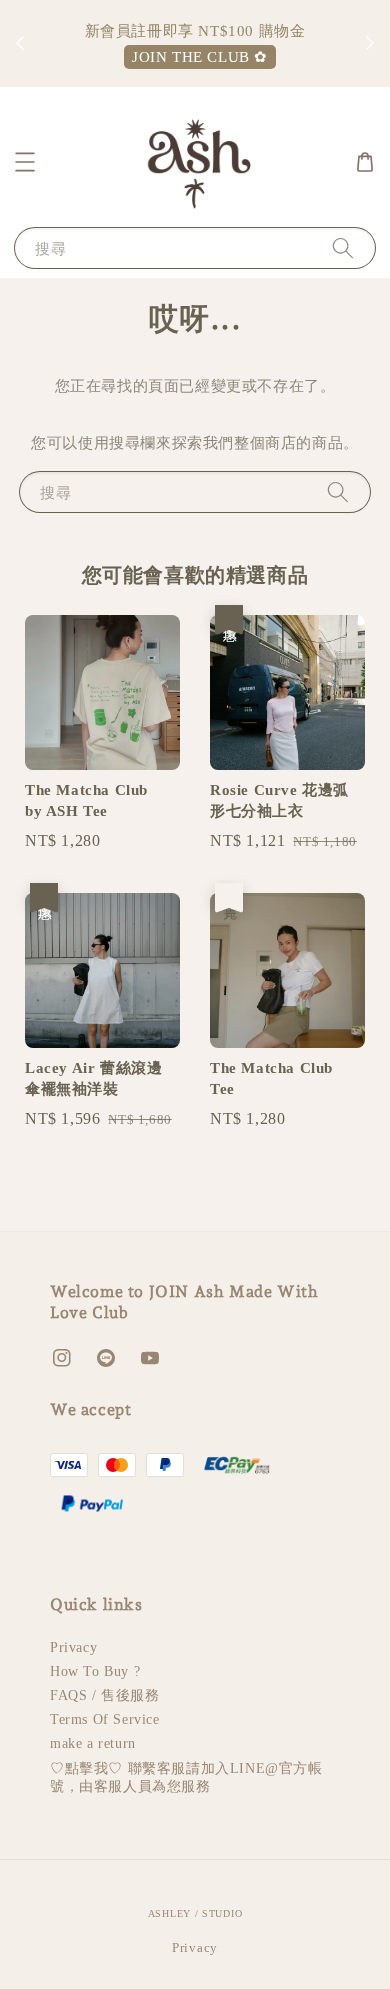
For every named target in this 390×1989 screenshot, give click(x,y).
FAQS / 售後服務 (105, 1695)
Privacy (73, 1647)
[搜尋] (343, 247)
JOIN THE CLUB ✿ (200, 57)
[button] (25, 162)
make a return (93, 1743)
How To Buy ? (95, 1671)
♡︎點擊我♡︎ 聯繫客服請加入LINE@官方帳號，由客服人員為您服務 (186, 1777)
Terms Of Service (105, 1719)
